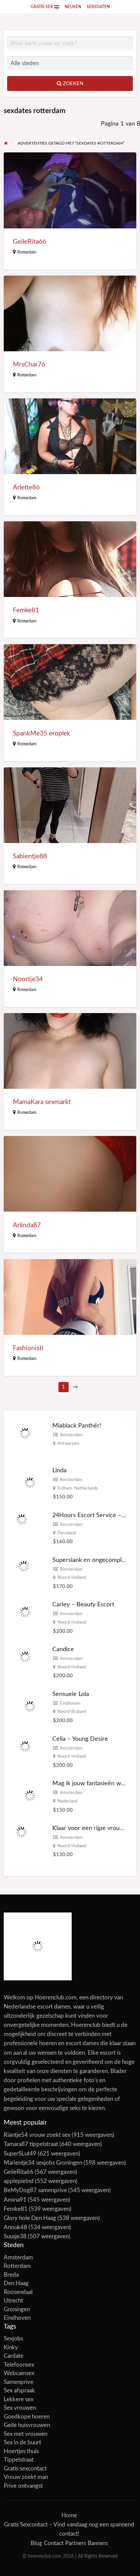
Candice (63, 1649)
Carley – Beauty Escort (83, 1604)
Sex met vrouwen (25, 2434)
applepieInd (19, 2181)
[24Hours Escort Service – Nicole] (22, 1519)
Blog (36, 2543)
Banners (98, 2543)
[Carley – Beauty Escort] (25, 1612)
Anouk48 (15, 2227)
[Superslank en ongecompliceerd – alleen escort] (24, 1566)
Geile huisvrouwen (27, 2425)
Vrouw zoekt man (26, 2477)
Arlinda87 (27, 1225)
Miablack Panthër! (77, 1426)
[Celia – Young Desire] (25, 1746)
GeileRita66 (30, 242)
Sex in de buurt (22, 2442)
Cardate (14, 2356)
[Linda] (30, 1483)
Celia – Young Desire (80, 1739)
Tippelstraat (19, 2460)
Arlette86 (26, 488)
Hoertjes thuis (21, 2451)
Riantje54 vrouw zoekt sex (37, 2135)
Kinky (11, 2347)
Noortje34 (28, 979)
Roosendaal (18, 2292)
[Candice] (25, 1657)
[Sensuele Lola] (30, 1706)
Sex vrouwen (20, 2408)
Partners (76, 2543)
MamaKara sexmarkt (42, 1102)
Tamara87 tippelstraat (31, 2144)
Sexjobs (13, 2339)
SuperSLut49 (20, 2154)
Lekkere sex (19, 2399)
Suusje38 (15, 2236)
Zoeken (72, 84)
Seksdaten (98, 7)
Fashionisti (28, 1348)
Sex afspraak (19, 2391)
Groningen (17, 2309)
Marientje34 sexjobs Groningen (43, 2163)
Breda (11, 2275)
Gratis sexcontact (25, 2469)
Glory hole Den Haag (30, 2218)
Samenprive (19, 2382)
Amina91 (15, 2200)
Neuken (73, 7)
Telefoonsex (19, 2365)
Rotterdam (27, 252)
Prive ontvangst (23, 2486)
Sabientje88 (30, 856)
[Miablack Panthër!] (25, 1433)
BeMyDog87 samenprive (35, 2190)
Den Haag (16, 2283)
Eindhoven (70, 1703)
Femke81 (26, 610)
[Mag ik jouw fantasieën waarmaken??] (30, 1796)
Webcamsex (19, 2373)
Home (69, 2515)
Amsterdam (71, 1435)
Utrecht (13, 2301)
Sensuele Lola (71, 1694)
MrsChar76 (29, 365)
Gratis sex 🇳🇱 (45, 7)
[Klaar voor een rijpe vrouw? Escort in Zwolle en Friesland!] (21, 1832)
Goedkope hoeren (27, 2417)
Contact (54, 2543)
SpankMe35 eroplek (42, 734)
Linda (59, 1470)
